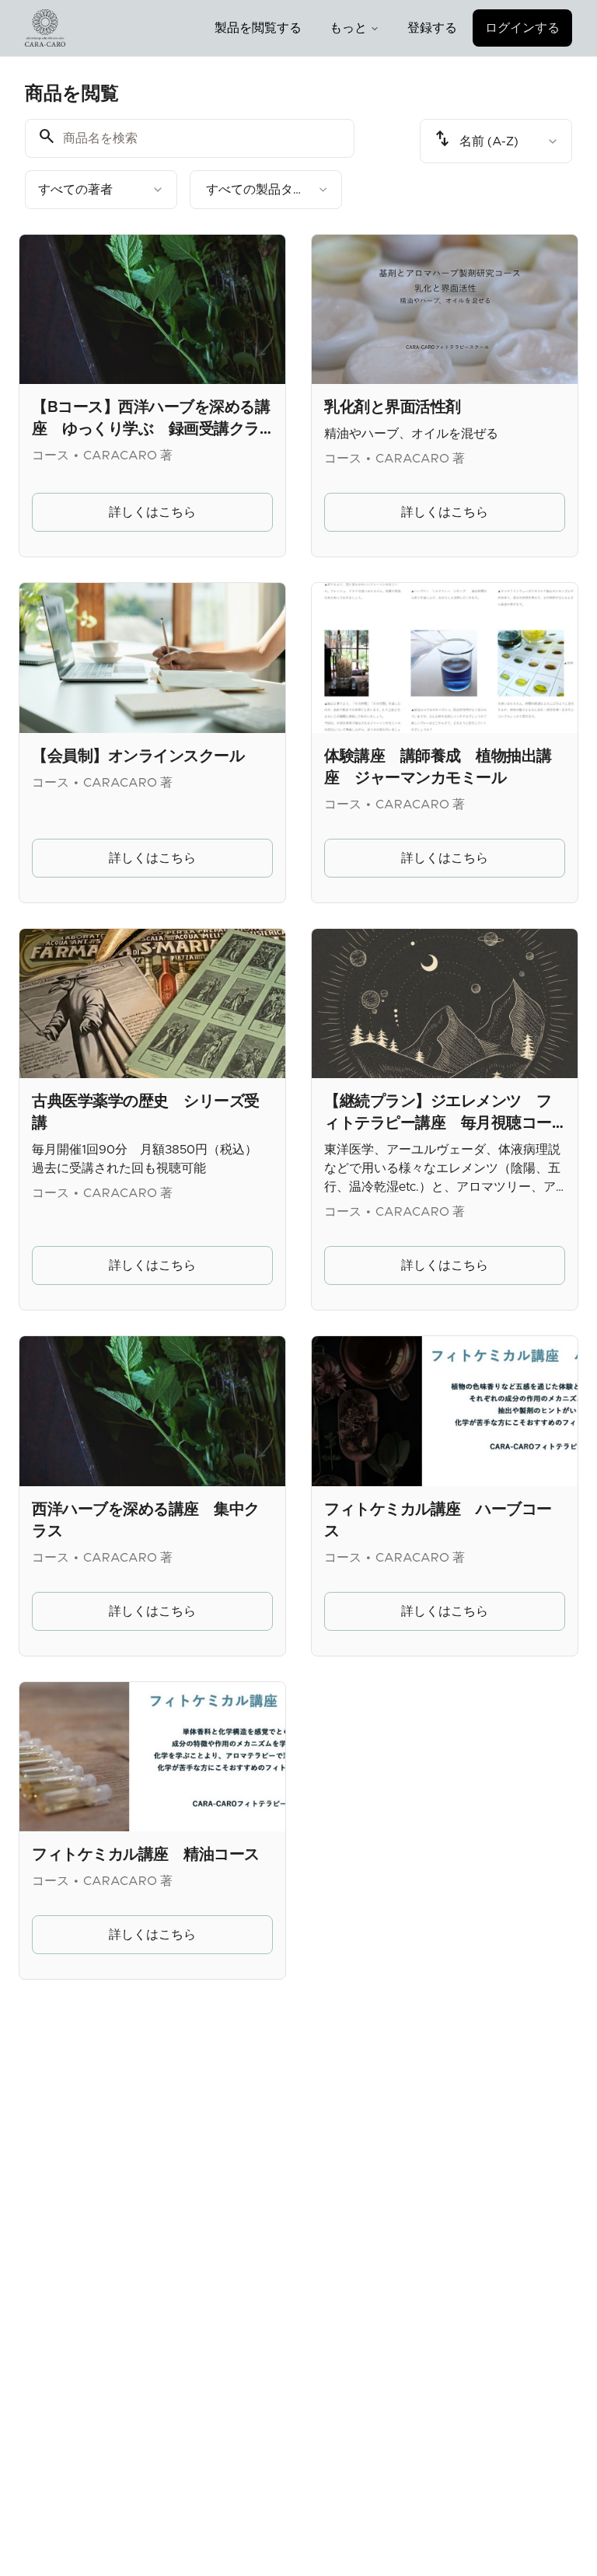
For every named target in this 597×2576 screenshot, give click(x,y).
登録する (432, 28)
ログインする (522, 28)
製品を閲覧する (258, 28)
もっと (348, 28)
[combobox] (101, 190)
